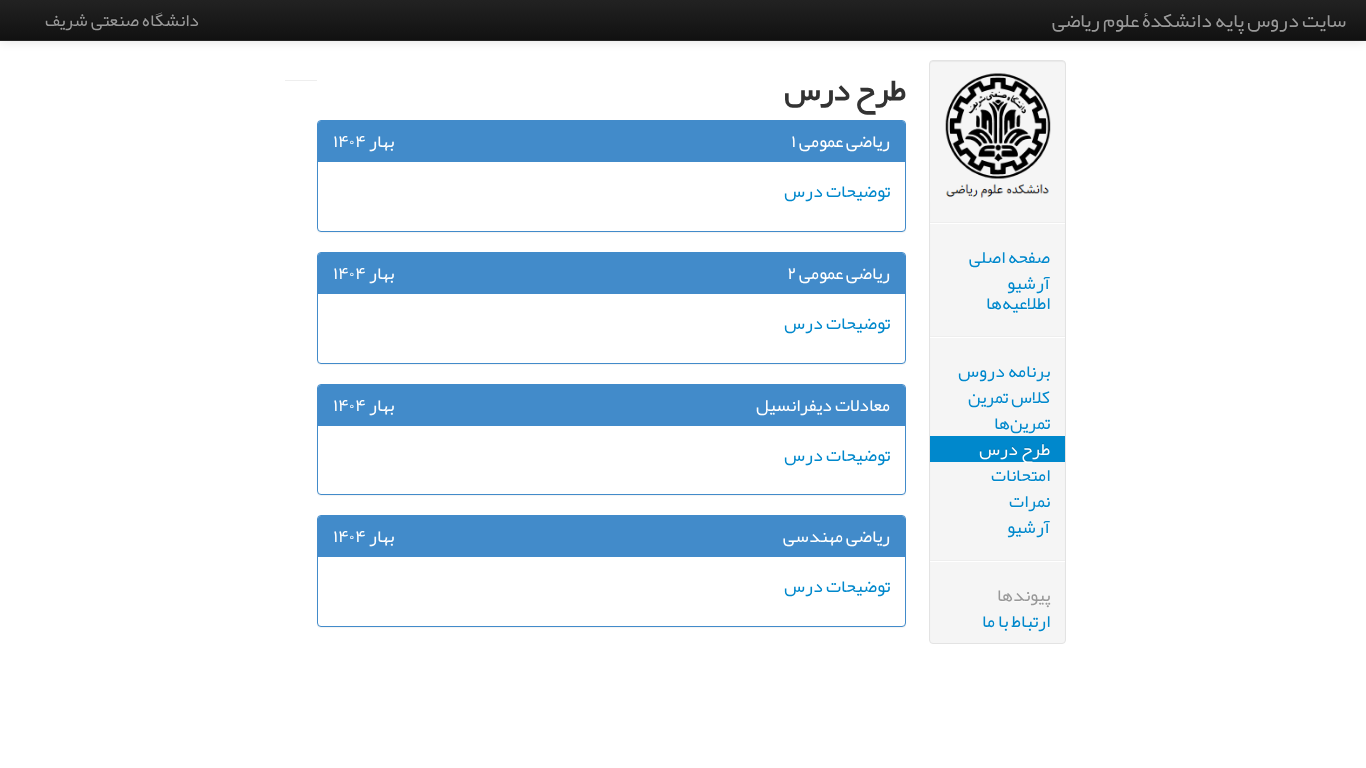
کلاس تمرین (1009, 397)
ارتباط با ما (1016, 621)
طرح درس (1014, 449)
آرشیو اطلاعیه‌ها (1018, 293)
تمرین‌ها (1022, 423)
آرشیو (1028, 527)
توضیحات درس (837, 191)
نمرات (1029, 501)
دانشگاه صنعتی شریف (122, 20)
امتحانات (1020, 475)
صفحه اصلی (1009, 257)
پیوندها (1023, 595)
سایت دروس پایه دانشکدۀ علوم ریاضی (1199, 20)
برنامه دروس (1004, 371)
